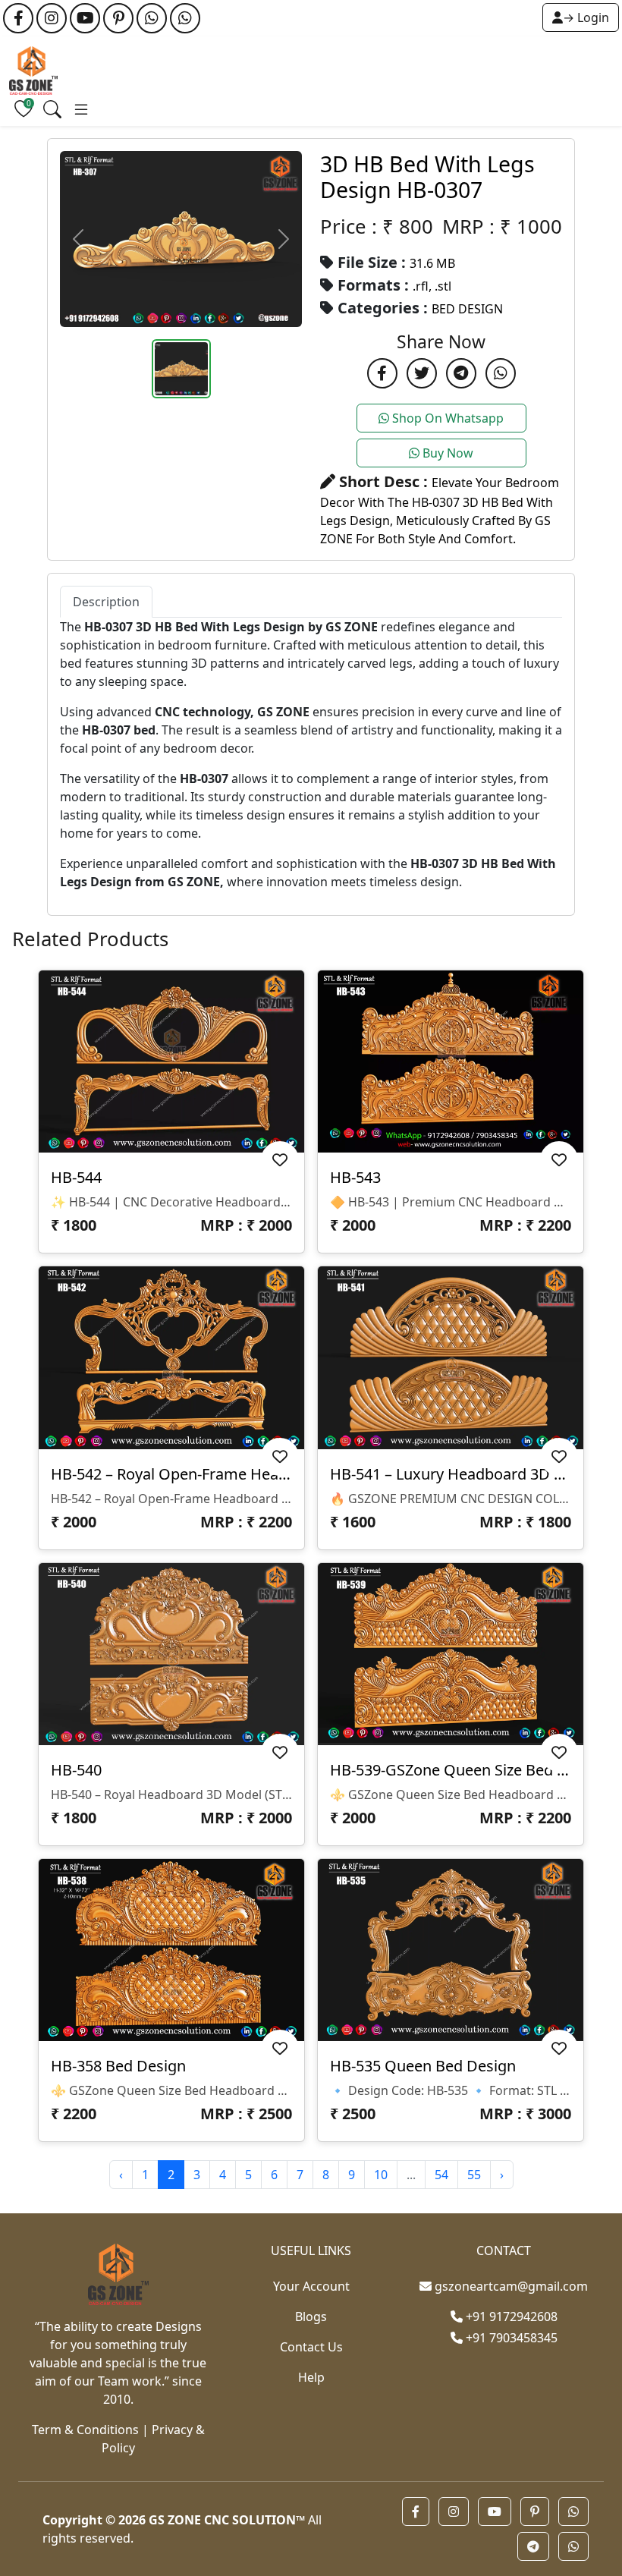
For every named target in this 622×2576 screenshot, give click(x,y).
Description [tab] (106, 602)
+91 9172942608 (510, 2317)
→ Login (586, 17)
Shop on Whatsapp (446, 418)
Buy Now (446, 453)
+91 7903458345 (510, 2338)
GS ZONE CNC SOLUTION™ (227, 2520)
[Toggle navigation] (52, 109)
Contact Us (311, 2347)
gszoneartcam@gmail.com (511, 2286)
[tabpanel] (311, 754)
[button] (416, 2512)
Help (311, 2377)
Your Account (311, 2286)
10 (381, 2175)
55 (474, 2175)
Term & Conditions (85, 2430)
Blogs (311, 2317)
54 (441, 2175)
